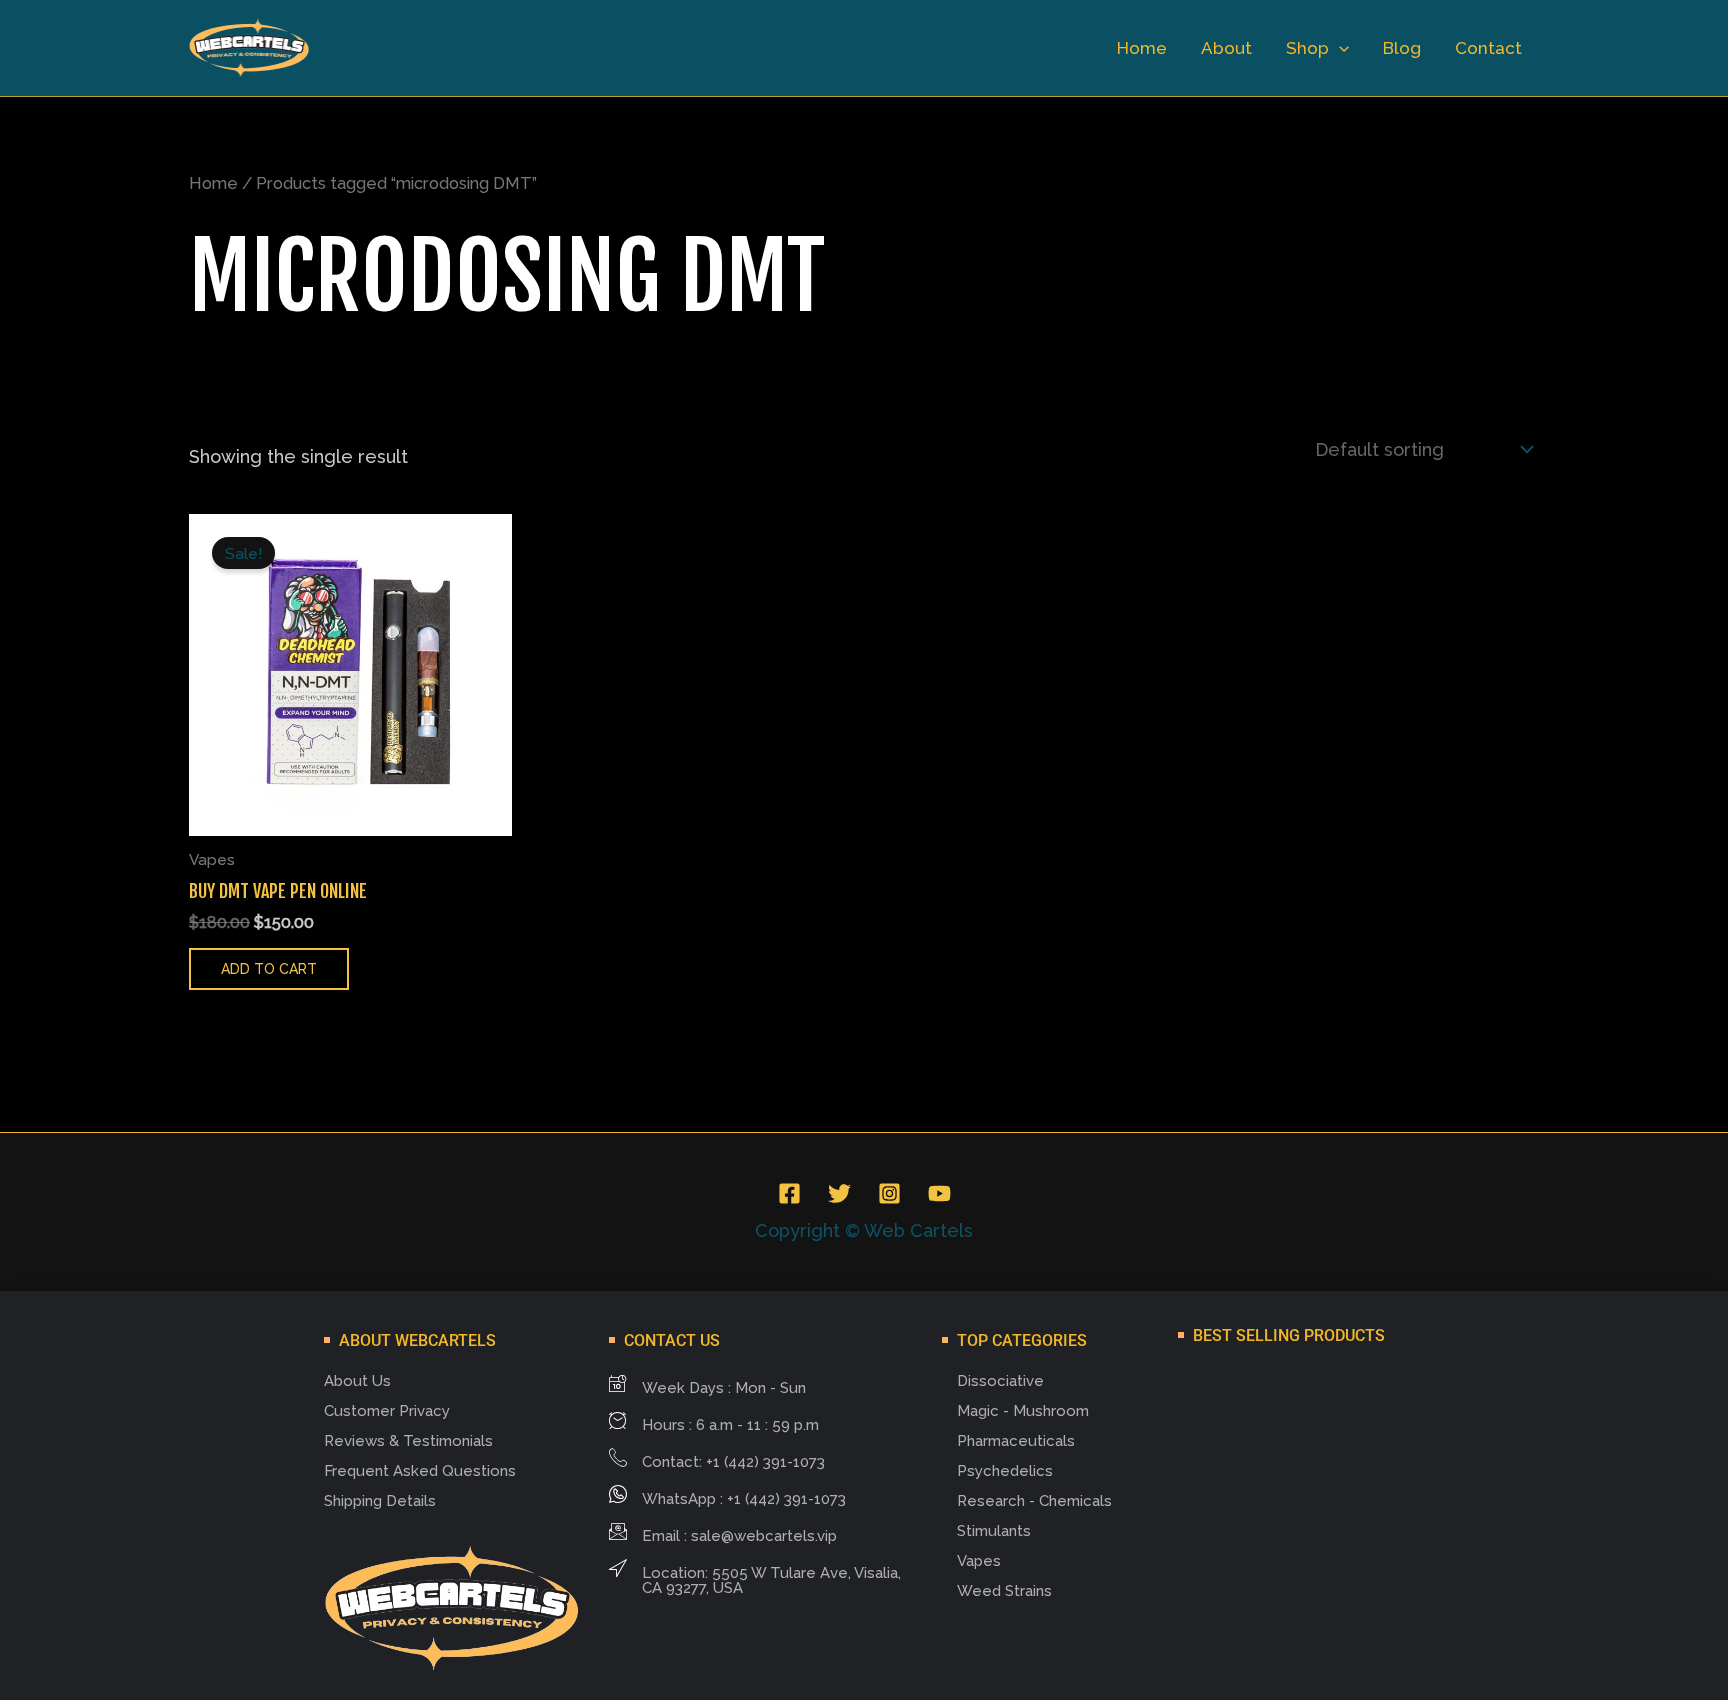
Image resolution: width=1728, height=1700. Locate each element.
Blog (1402, 48)
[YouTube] (939, 1193)
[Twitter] (839, 1193)
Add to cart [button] (269, 969)
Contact (1488, 48)
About (1226, 48)
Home (1142, 48)
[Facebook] (789, 1193)
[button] (1339, 48)
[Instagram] (889, 1193)
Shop (1307, 48)
